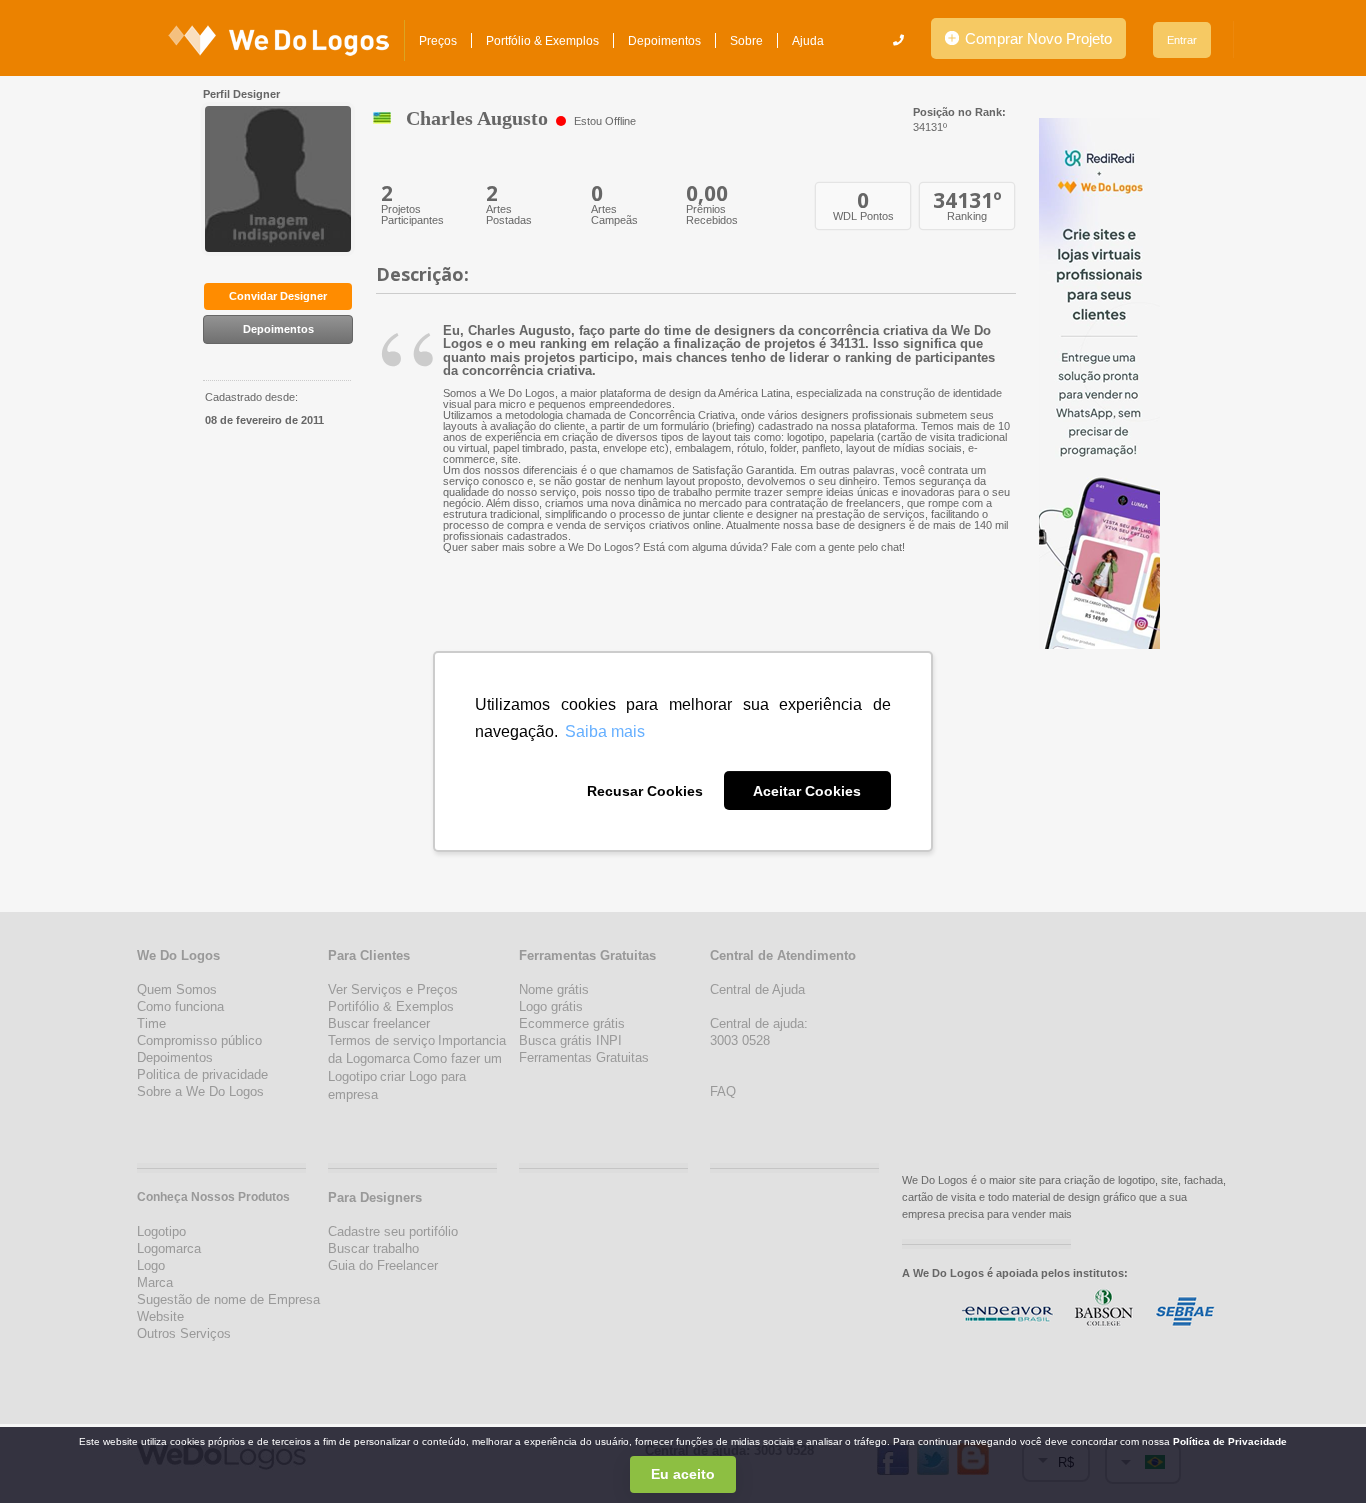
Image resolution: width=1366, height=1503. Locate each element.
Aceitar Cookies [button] (807, 791)
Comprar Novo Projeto (1036, 38)
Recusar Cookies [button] (645, 791)
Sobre (746, 41)
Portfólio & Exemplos (542, 41)
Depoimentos (664, 41)
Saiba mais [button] (605, 731)
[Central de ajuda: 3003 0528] (898, 40)
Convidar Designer (278, 296)
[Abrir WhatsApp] (50, 1452)
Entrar (1182, 40)
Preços (438, 41)
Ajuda (808, 41)
